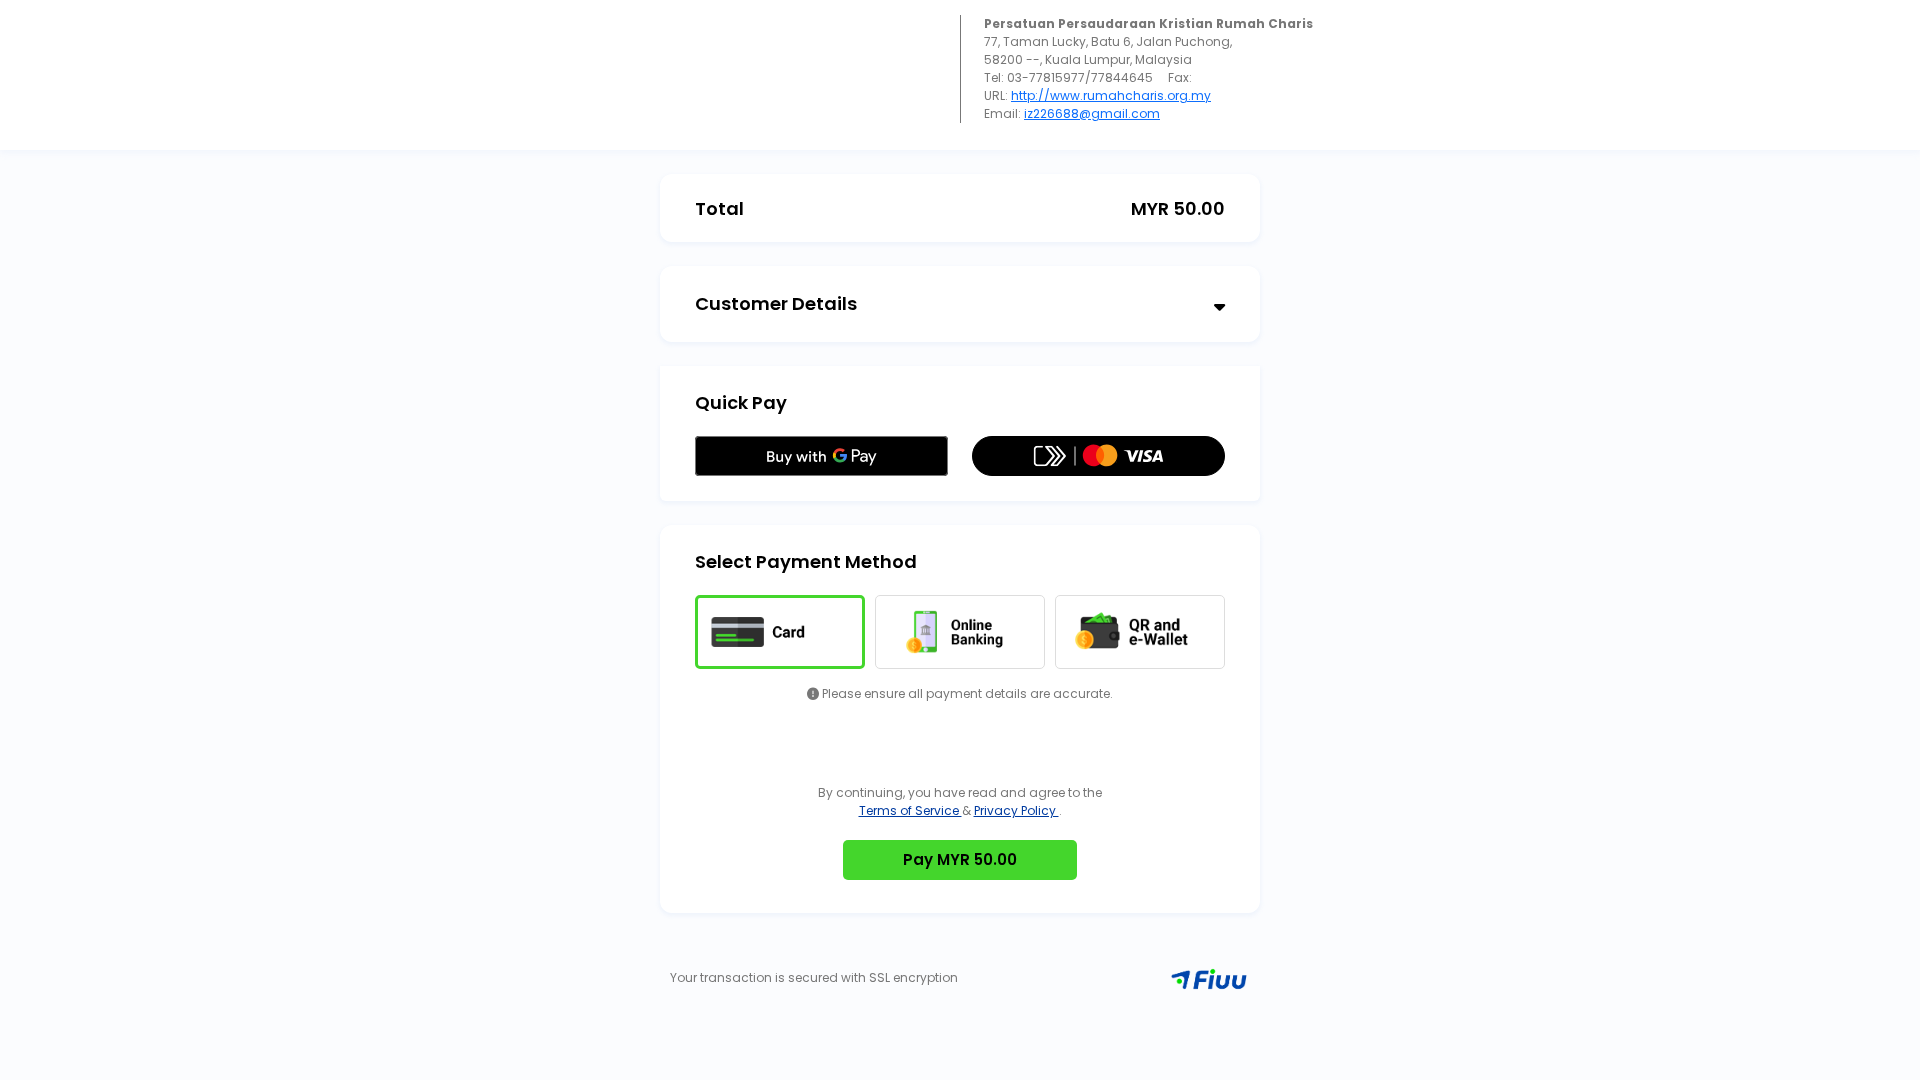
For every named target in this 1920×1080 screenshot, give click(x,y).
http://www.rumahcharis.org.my (1111, 95)
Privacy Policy (1016, 810)
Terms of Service (910, 810)
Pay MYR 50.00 (960, 859)
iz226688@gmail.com (1092, 113)
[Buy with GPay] (821, 456)
